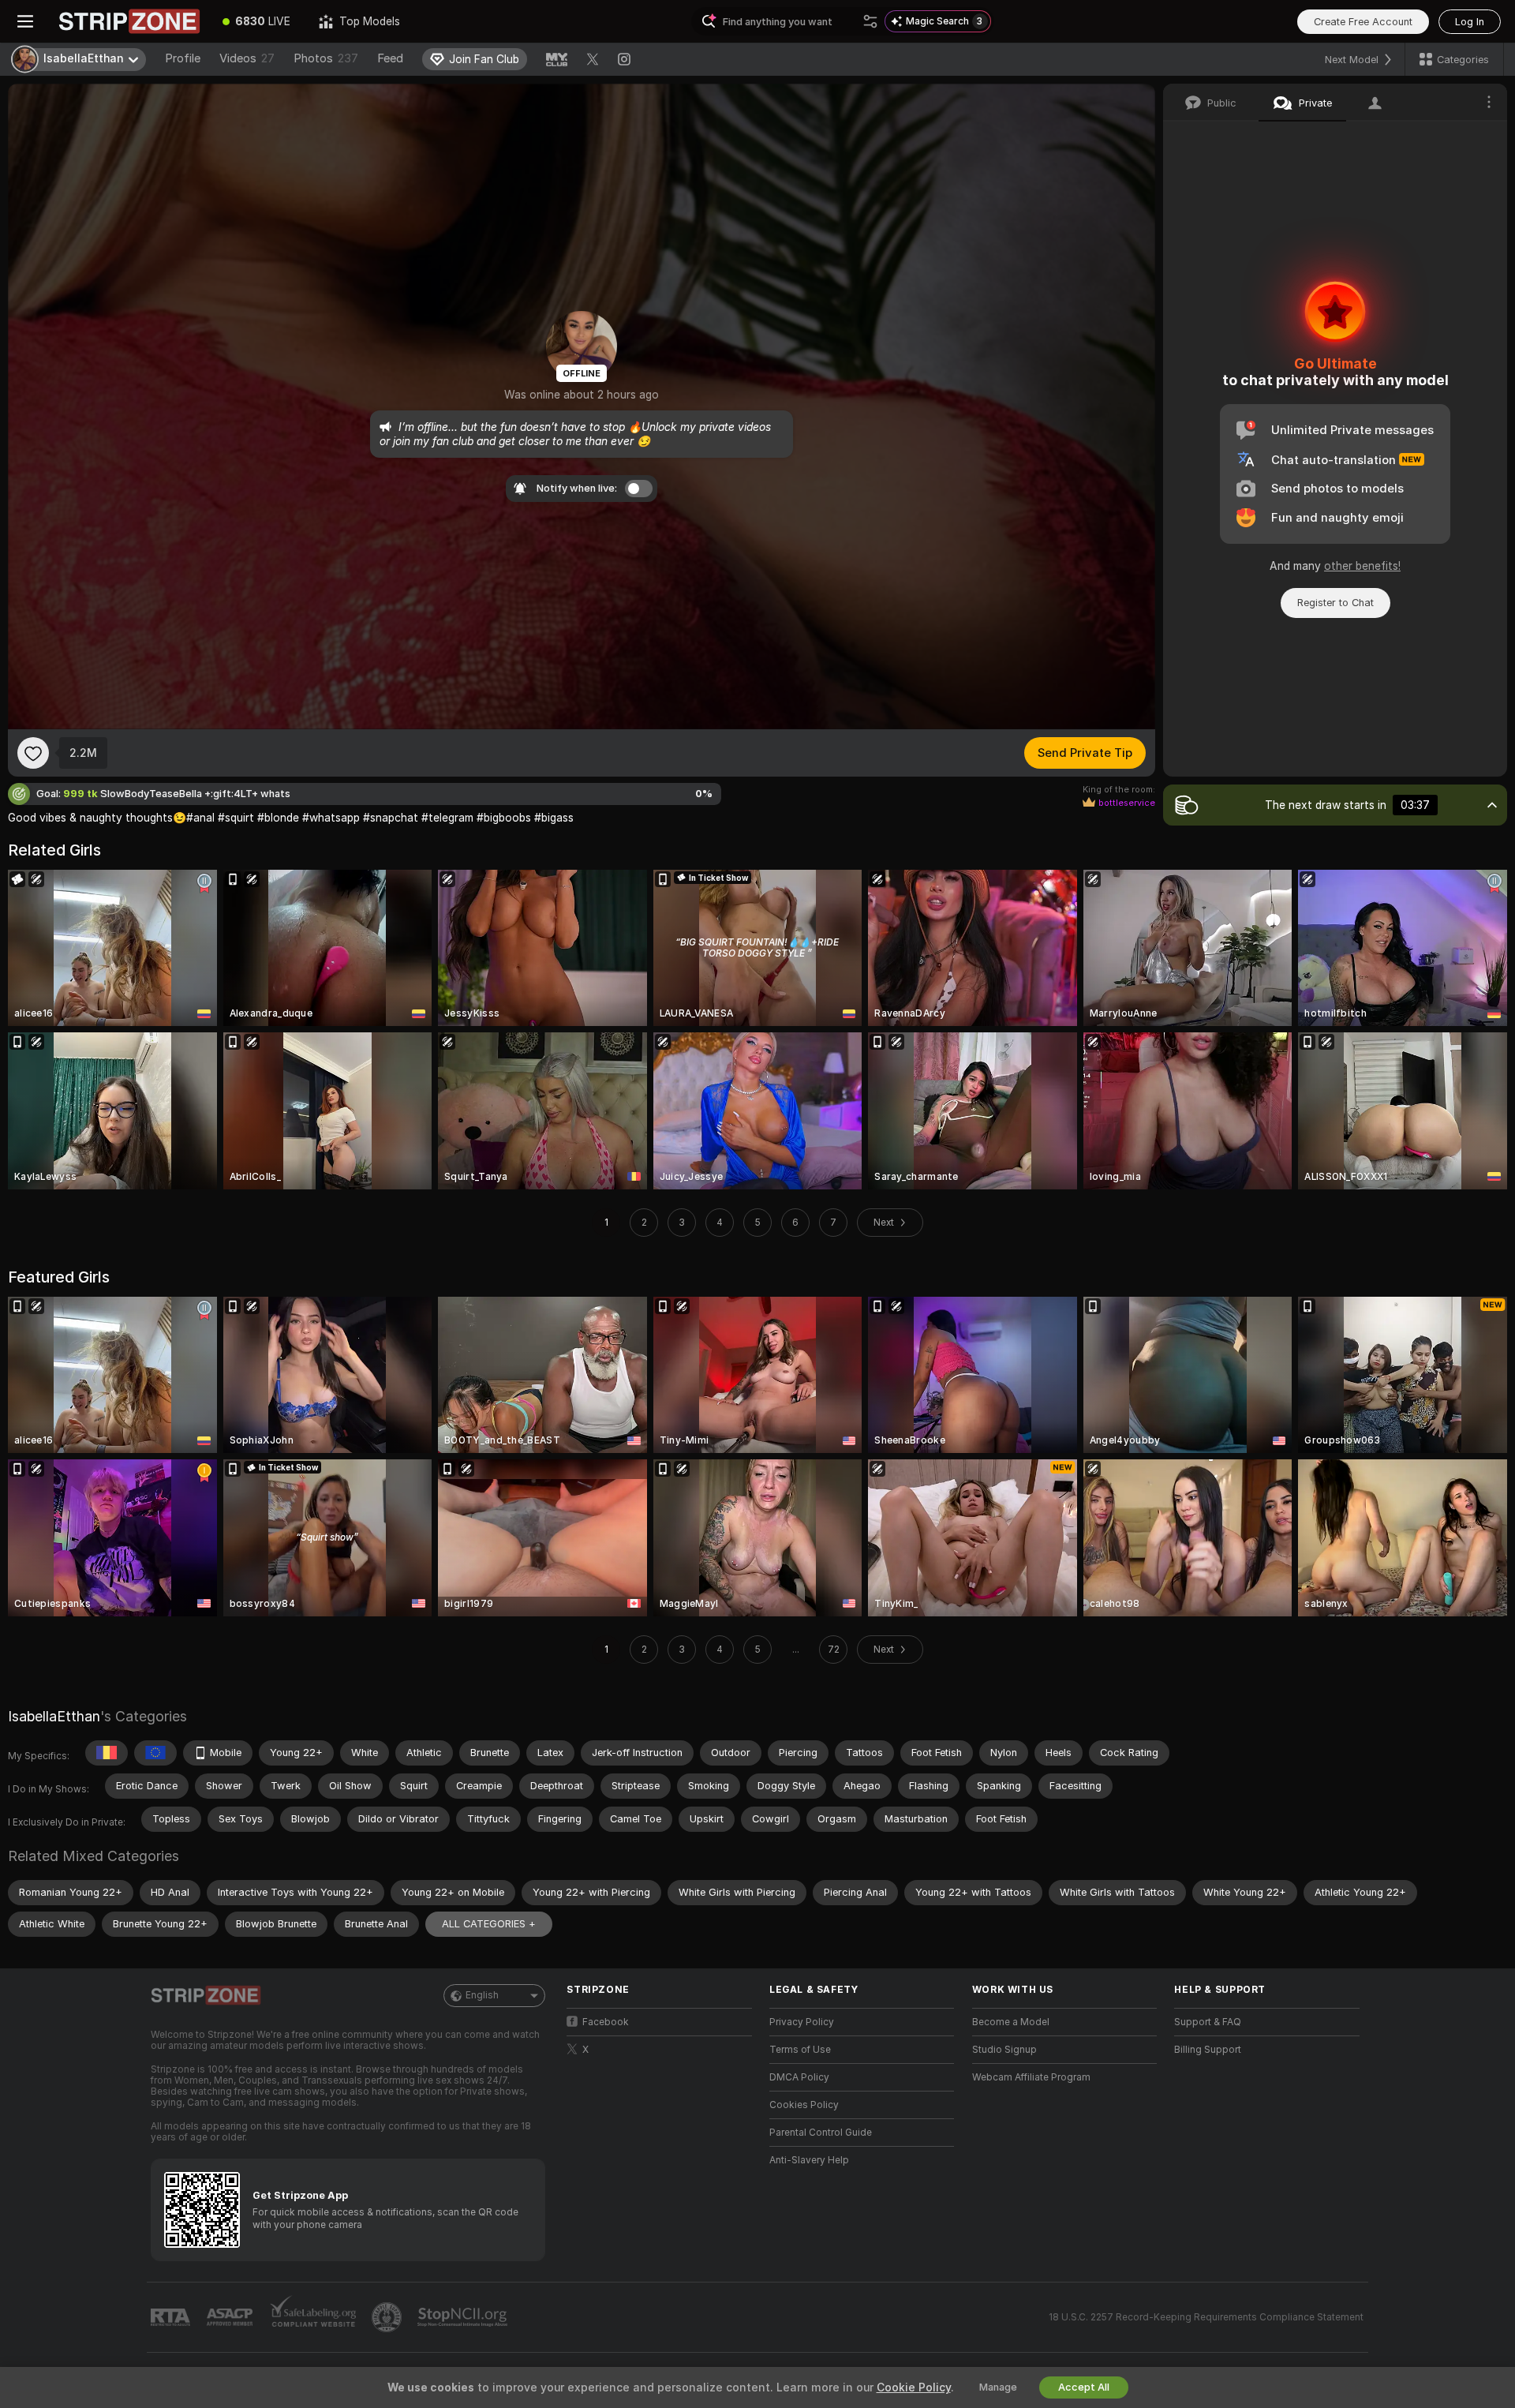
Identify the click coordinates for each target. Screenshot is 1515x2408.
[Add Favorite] (33, 753)
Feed (390, 58)
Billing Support (1208, 2050)
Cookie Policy (914, 2387)
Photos (326, 58)
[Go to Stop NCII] (464, 2317)
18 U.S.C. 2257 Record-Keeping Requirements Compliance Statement (1206, 2317)
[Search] (870, 21)
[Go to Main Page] (129, 21)
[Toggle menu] (25, 21)
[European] (155, 1753)
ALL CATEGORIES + (489, 1924)
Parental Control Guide (821, 2133)
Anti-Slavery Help (809, 2160)
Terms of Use (800, 2050)
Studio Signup (1004, 2050)
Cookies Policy (804, 2105)
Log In (1470, 22)
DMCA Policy (799, 2077)
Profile (183, 58)
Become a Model (1011, 2022)
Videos (247, 58)
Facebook (606, 2022)
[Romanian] (107, 1753)
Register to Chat (1335, 603)
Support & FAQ (1208, 2022)
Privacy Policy (802, 2022)
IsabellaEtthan (54, 1716)
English (482, 1995)
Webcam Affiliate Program (1031, 2077)
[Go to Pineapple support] (388, 2317)
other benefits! (1362, 566)
